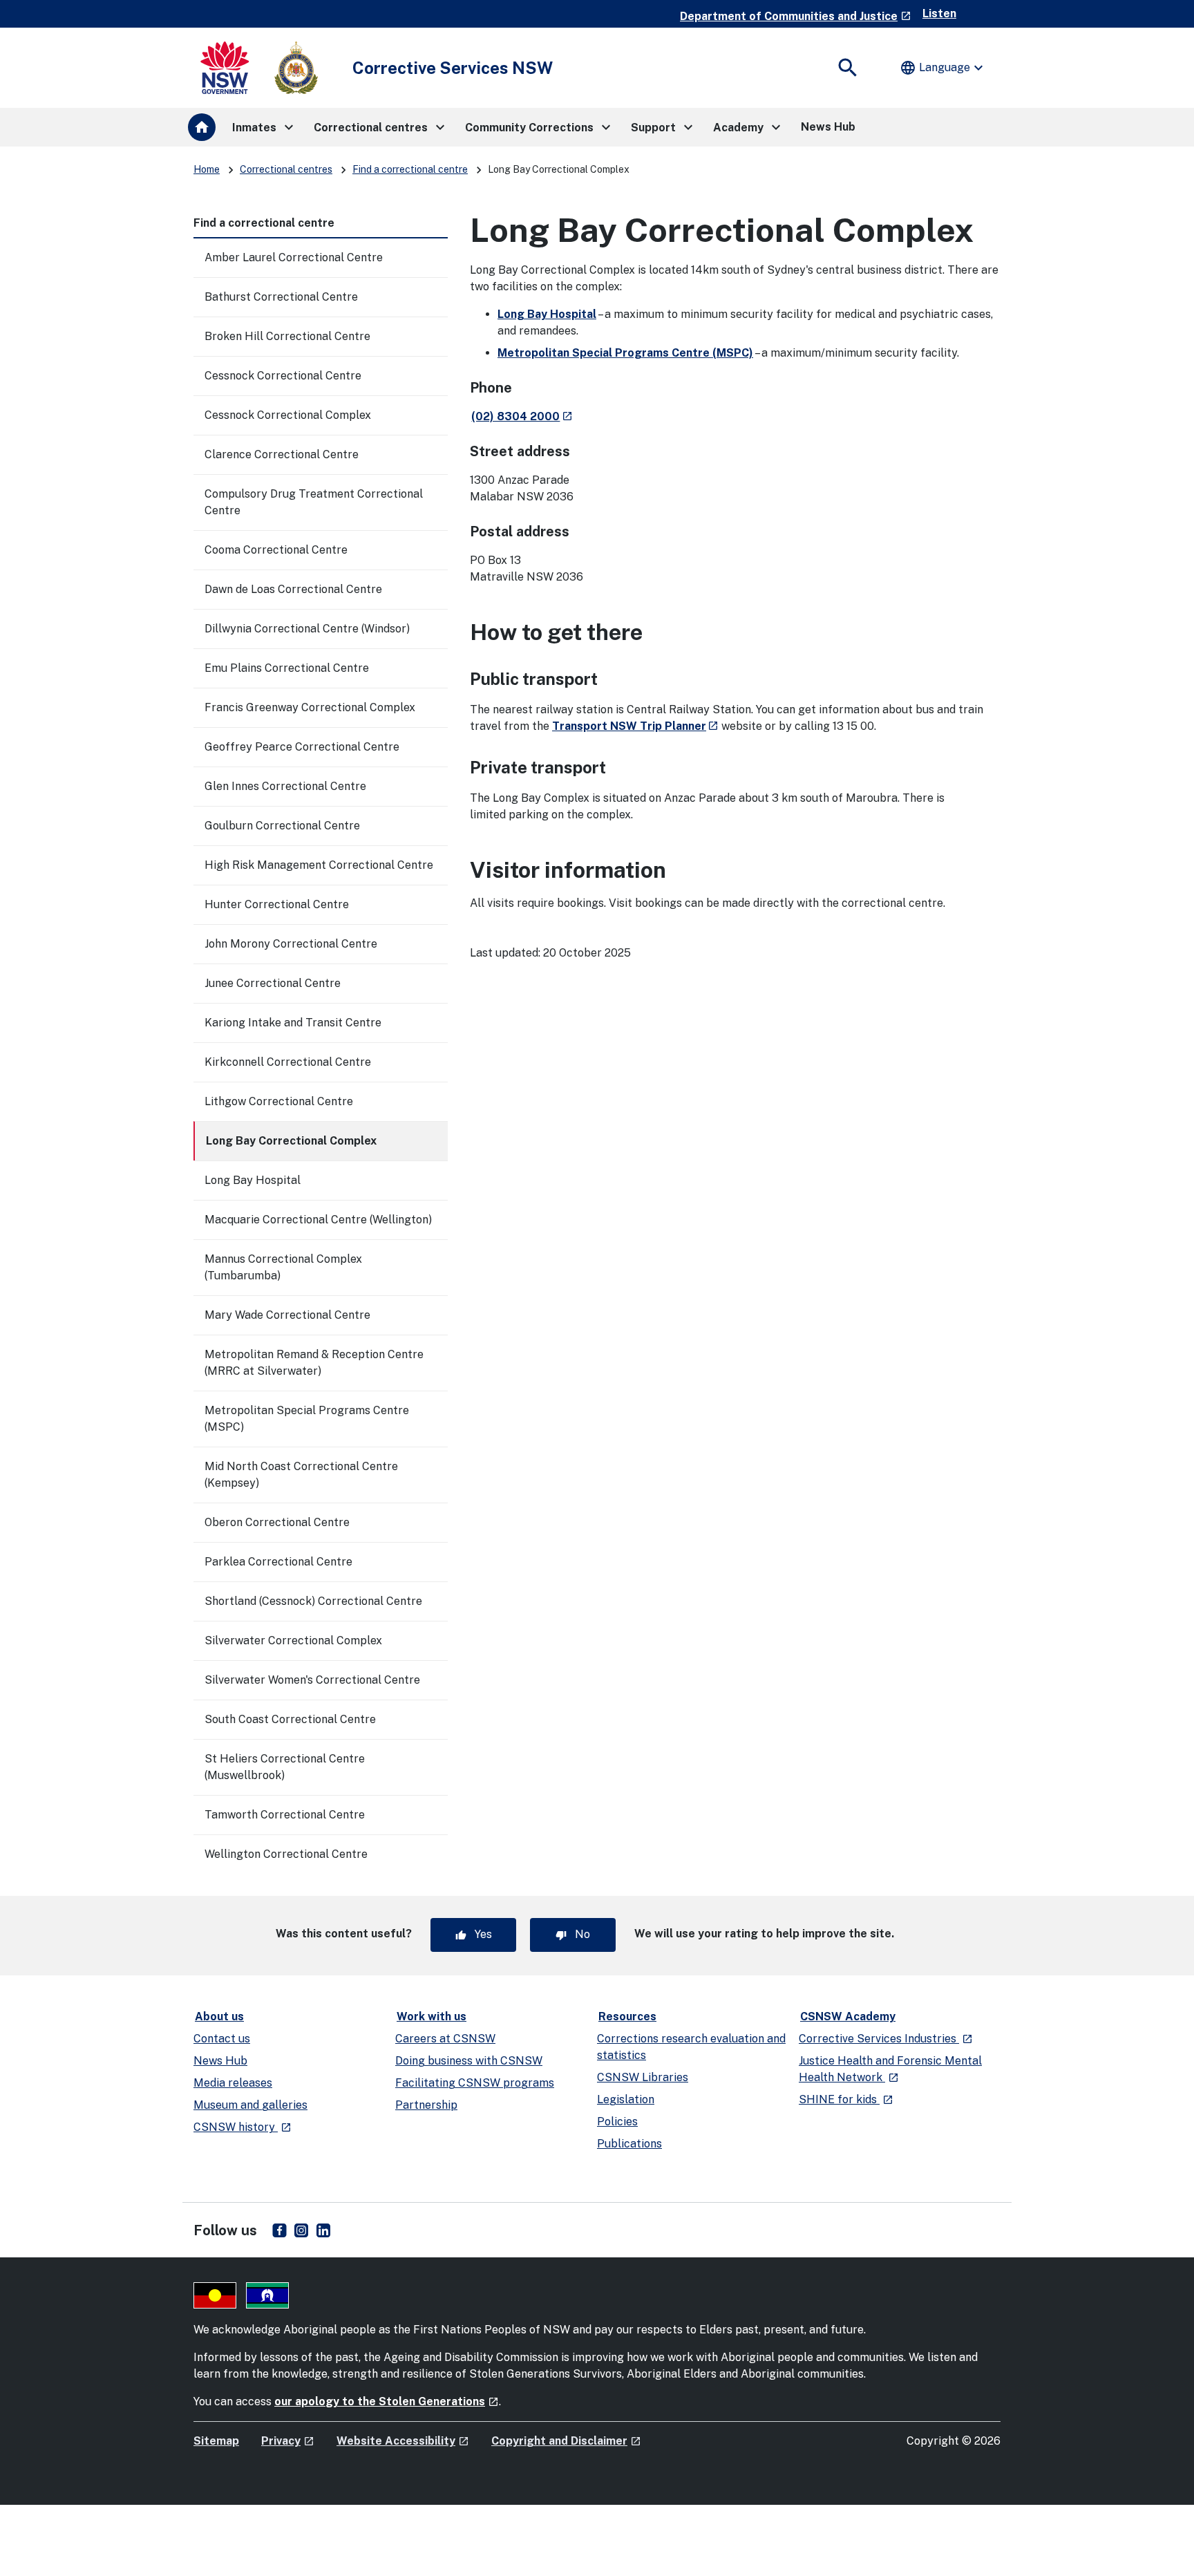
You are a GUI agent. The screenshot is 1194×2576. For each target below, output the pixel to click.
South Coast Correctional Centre (290, 1719)
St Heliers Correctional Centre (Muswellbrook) (285, 1767)
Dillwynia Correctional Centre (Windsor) (307, 629)
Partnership (426, 2105)
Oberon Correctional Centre (277, 1522)
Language (943, 68)
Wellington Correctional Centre (286, 1854)
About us (219, 2016)
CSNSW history (243, 2127)
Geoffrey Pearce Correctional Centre (302, 747)
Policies (617, 2122)
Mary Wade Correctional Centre (287, 1315)
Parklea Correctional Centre (278, 1562)
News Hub (220, 2061)
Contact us (222, 2039)
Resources (627, 2016)
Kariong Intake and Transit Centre (293, 1023)
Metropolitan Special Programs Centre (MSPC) (307, 1419)
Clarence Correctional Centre (282, 454)
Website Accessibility (403, 2441)
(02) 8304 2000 (522, 416)
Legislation (626, 2099)
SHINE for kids (846, 2099)
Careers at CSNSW (445, 2039)
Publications (629, 2144)
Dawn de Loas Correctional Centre (293, 589)
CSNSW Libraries (643, 2077)
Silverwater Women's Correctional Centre (312, 1680)
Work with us (432, 2016)
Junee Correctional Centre (273, 983)
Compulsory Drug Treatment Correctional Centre (314, 502)
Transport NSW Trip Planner (635, 726)
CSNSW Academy (848, 2016)
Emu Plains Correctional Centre (287, 668)
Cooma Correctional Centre (276, 550)
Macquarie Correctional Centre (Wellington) (318, 1220)
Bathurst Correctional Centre (281, 297)
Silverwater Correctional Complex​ (293, 1640)
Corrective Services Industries (886, 2039)
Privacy (288, 2441)
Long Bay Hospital (253, 1180)
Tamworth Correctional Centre (285, 1815)
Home (207, 169)
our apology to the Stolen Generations (387, 2401)
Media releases (233, 2083)
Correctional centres (286, 169)
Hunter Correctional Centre (277, 904)
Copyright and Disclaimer (566, 2441)
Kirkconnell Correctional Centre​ (288, 1062)
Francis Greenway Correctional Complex (310, 707)
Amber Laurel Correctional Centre (294, 257)
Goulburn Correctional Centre (282, 826)
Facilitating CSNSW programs (475, 2083)
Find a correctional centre (410, 169)
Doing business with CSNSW (469, 2061)
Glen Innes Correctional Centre (285, 786)
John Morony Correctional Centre (291, 944)
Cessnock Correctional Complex (288, 415)
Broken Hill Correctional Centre (287, 336)
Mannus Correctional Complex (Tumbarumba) (283, 1267)
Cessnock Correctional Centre (283, 376)
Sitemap (216, 2441)
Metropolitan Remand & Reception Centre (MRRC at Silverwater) (314, 1363)
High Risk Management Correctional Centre (319, 865)
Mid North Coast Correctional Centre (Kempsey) (301, 1475)
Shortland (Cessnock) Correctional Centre (313, 1601)
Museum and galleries (250, 2105)
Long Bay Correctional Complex (291, 1141)
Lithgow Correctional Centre (279, 1101)
